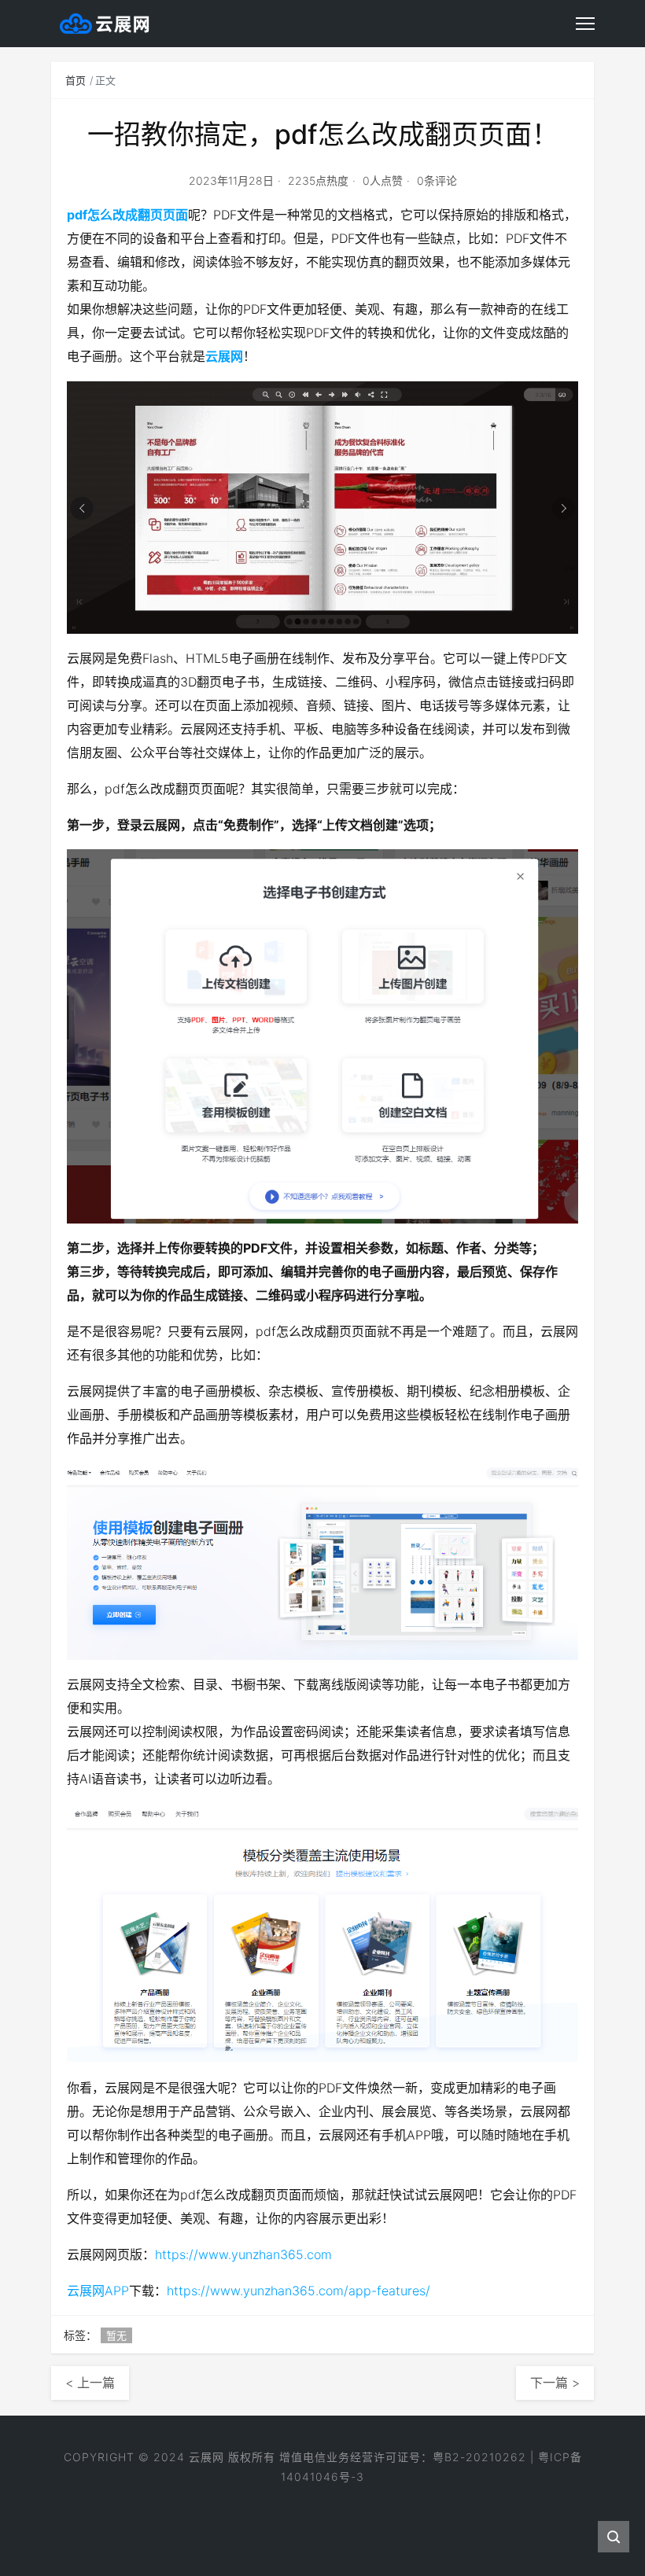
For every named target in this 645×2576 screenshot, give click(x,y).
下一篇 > (555, 2383)
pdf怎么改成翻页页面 (127, 215)
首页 (76, 80)
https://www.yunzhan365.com (243, 2254)
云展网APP (98, 2291)
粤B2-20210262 (479, 2457)
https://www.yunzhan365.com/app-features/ (299, 2291)
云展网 (224, 356)
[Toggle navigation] (585, 24)
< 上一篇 (90, 2383)
